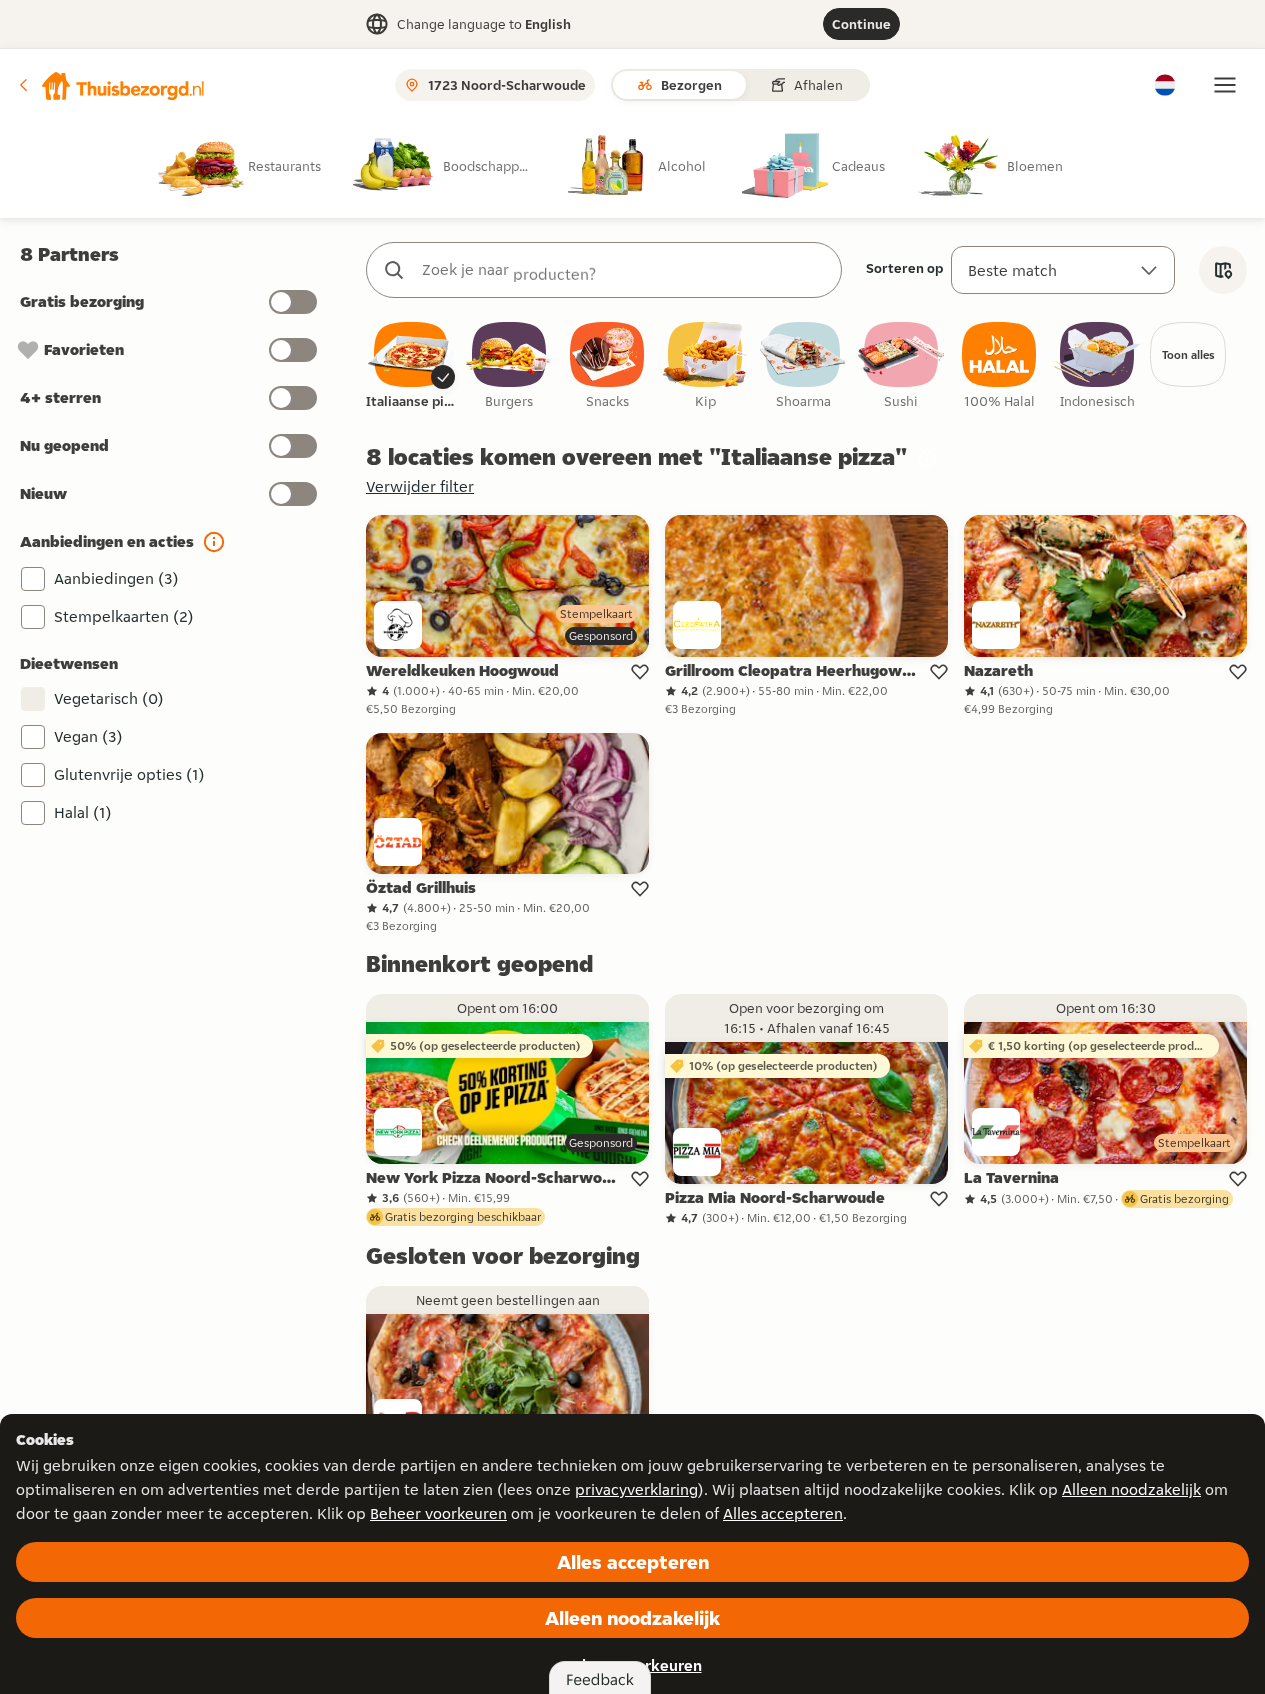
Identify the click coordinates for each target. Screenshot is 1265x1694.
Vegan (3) (88, 736)
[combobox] (624, 270)
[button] (111, 85)
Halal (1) (83, 812)
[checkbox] (411, 366)
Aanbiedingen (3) (116, 578)
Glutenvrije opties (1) (129, 774)
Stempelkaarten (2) (124, 616)
